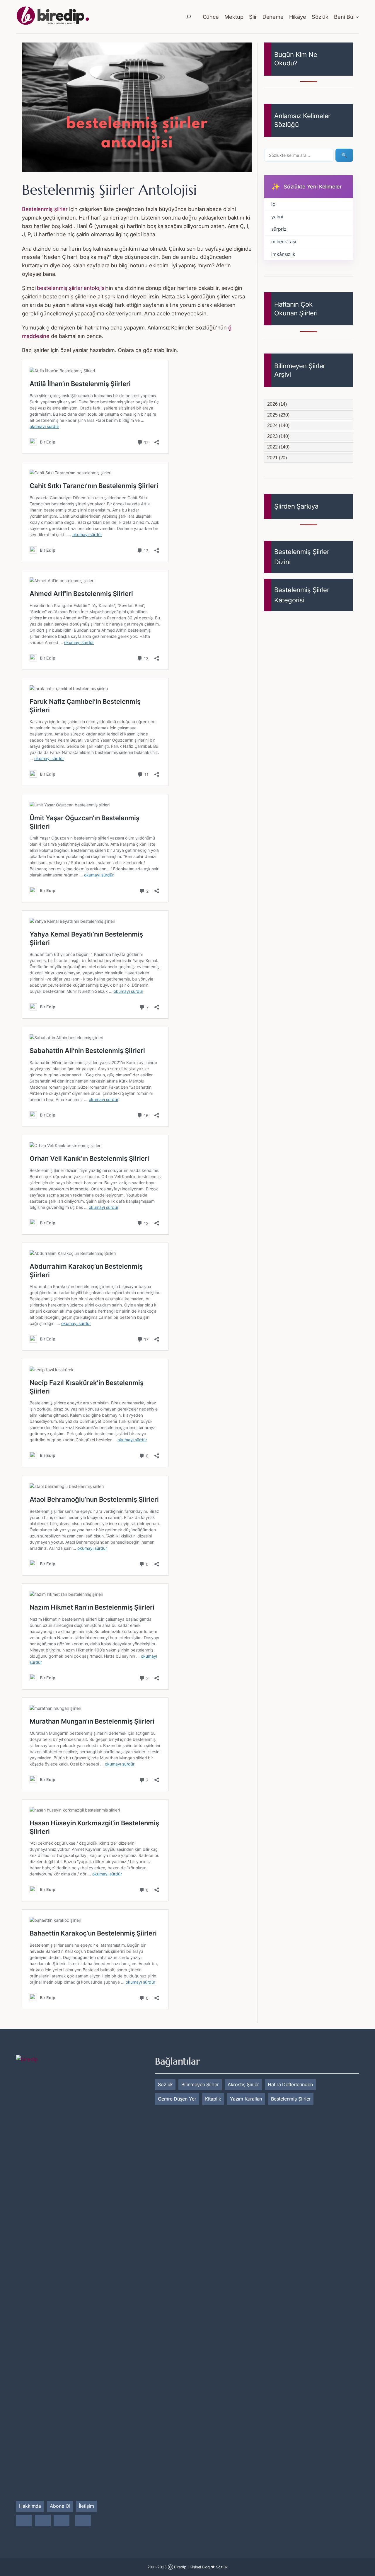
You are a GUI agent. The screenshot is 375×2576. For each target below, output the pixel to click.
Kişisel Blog (200, 2567)
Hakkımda (30, 2506)
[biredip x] (62, 2521)
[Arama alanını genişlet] (189, 17)
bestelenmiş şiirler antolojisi (71, 288)
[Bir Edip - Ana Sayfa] (53, 17)
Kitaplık (213, 2099)
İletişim (86, 2506)
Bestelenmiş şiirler (45, 209)
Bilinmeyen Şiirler (200, 2084)
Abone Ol (60, 2506)
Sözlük (165, 2084)
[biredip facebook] (43, 2521)
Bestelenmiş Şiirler (291, 2099)
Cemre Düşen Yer (177, 2099)
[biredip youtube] (83, 2521)
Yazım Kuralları (246, 2099)
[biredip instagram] (24, 2521)
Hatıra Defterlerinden (290, 2084)
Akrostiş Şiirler (243, 2084)
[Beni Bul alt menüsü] (357, 17)
